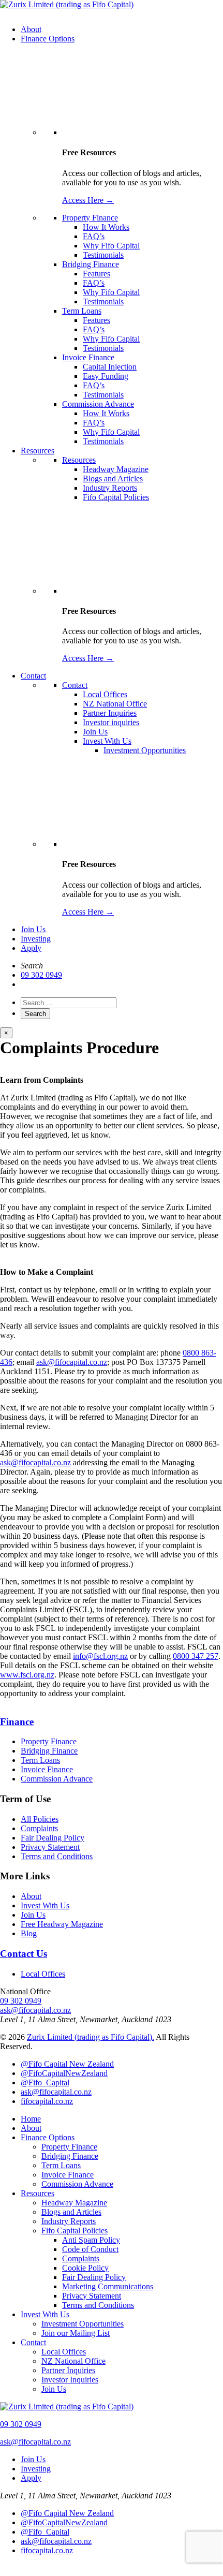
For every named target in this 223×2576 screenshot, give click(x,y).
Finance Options (48, 2137)
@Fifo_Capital (45, 2082)
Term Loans (40, 1760)
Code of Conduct (90, 2249)
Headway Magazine (74, 2203)
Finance (17, 1722)
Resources (38, 2193)
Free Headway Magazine (62, 1924)
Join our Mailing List (76, 2333)
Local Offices (43, 1974)
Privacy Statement (50, 1847)
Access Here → (88, 200)
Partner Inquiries (68, 2370)
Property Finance (49, 1741)
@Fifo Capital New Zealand (67, 2064)
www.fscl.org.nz (27, 1675)
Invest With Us (45, 1905)
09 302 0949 (41, 975)
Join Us (33, 929)
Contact (33, 2342)
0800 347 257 (196, 1656)
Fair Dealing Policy (53, 1838)
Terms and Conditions (57, 1856)
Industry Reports (69, 2221)
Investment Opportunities (83, 2324)
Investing (36, 939)
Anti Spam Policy (91, 2240)
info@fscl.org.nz (100, 1656)
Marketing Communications (108, 2286)
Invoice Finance (47, 1769)
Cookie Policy (85, 2268)
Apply (31, 948)
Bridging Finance (49, 1751)
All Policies (40, 1819)
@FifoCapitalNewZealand (64, 2073)
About (31, 1896)
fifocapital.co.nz (47, 2101)
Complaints (39, 1828)
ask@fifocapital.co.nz (72, 1362)
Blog (29, 1933)
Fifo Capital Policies (75, 2231)
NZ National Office (73, 2361)
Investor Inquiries (70, 2380)
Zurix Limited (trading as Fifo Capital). (91, 2037)
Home (31, 2119)
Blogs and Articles (71, 2212)
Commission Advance (57, 1779)
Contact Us (24, 1954)
